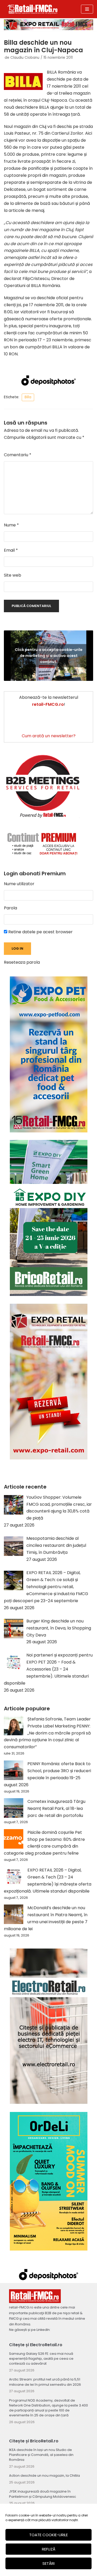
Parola (10, 908)
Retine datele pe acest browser (40, 932)
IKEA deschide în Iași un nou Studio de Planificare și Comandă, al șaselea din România (41, 2455)
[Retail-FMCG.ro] (32, 9)
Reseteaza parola (22, 962)
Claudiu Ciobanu (25, 58)
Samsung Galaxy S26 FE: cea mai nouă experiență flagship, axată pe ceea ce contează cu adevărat (41, 2359)
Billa (28, 397)
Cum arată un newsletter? (49, 736)
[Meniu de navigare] (87, 9)
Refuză (49, 2549)
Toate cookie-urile (48, 2535)
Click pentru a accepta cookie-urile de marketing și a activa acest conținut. (49, 655)
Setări (48, 2563)
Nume (11, 525)
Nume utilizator (19, 884)
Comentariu (18, 455)
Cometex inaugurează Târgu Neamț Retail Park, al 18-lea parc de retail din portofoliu (56, 1808)
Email (11, 550)
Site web (13, 575)
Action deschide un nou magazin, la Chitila (44, 2476)
